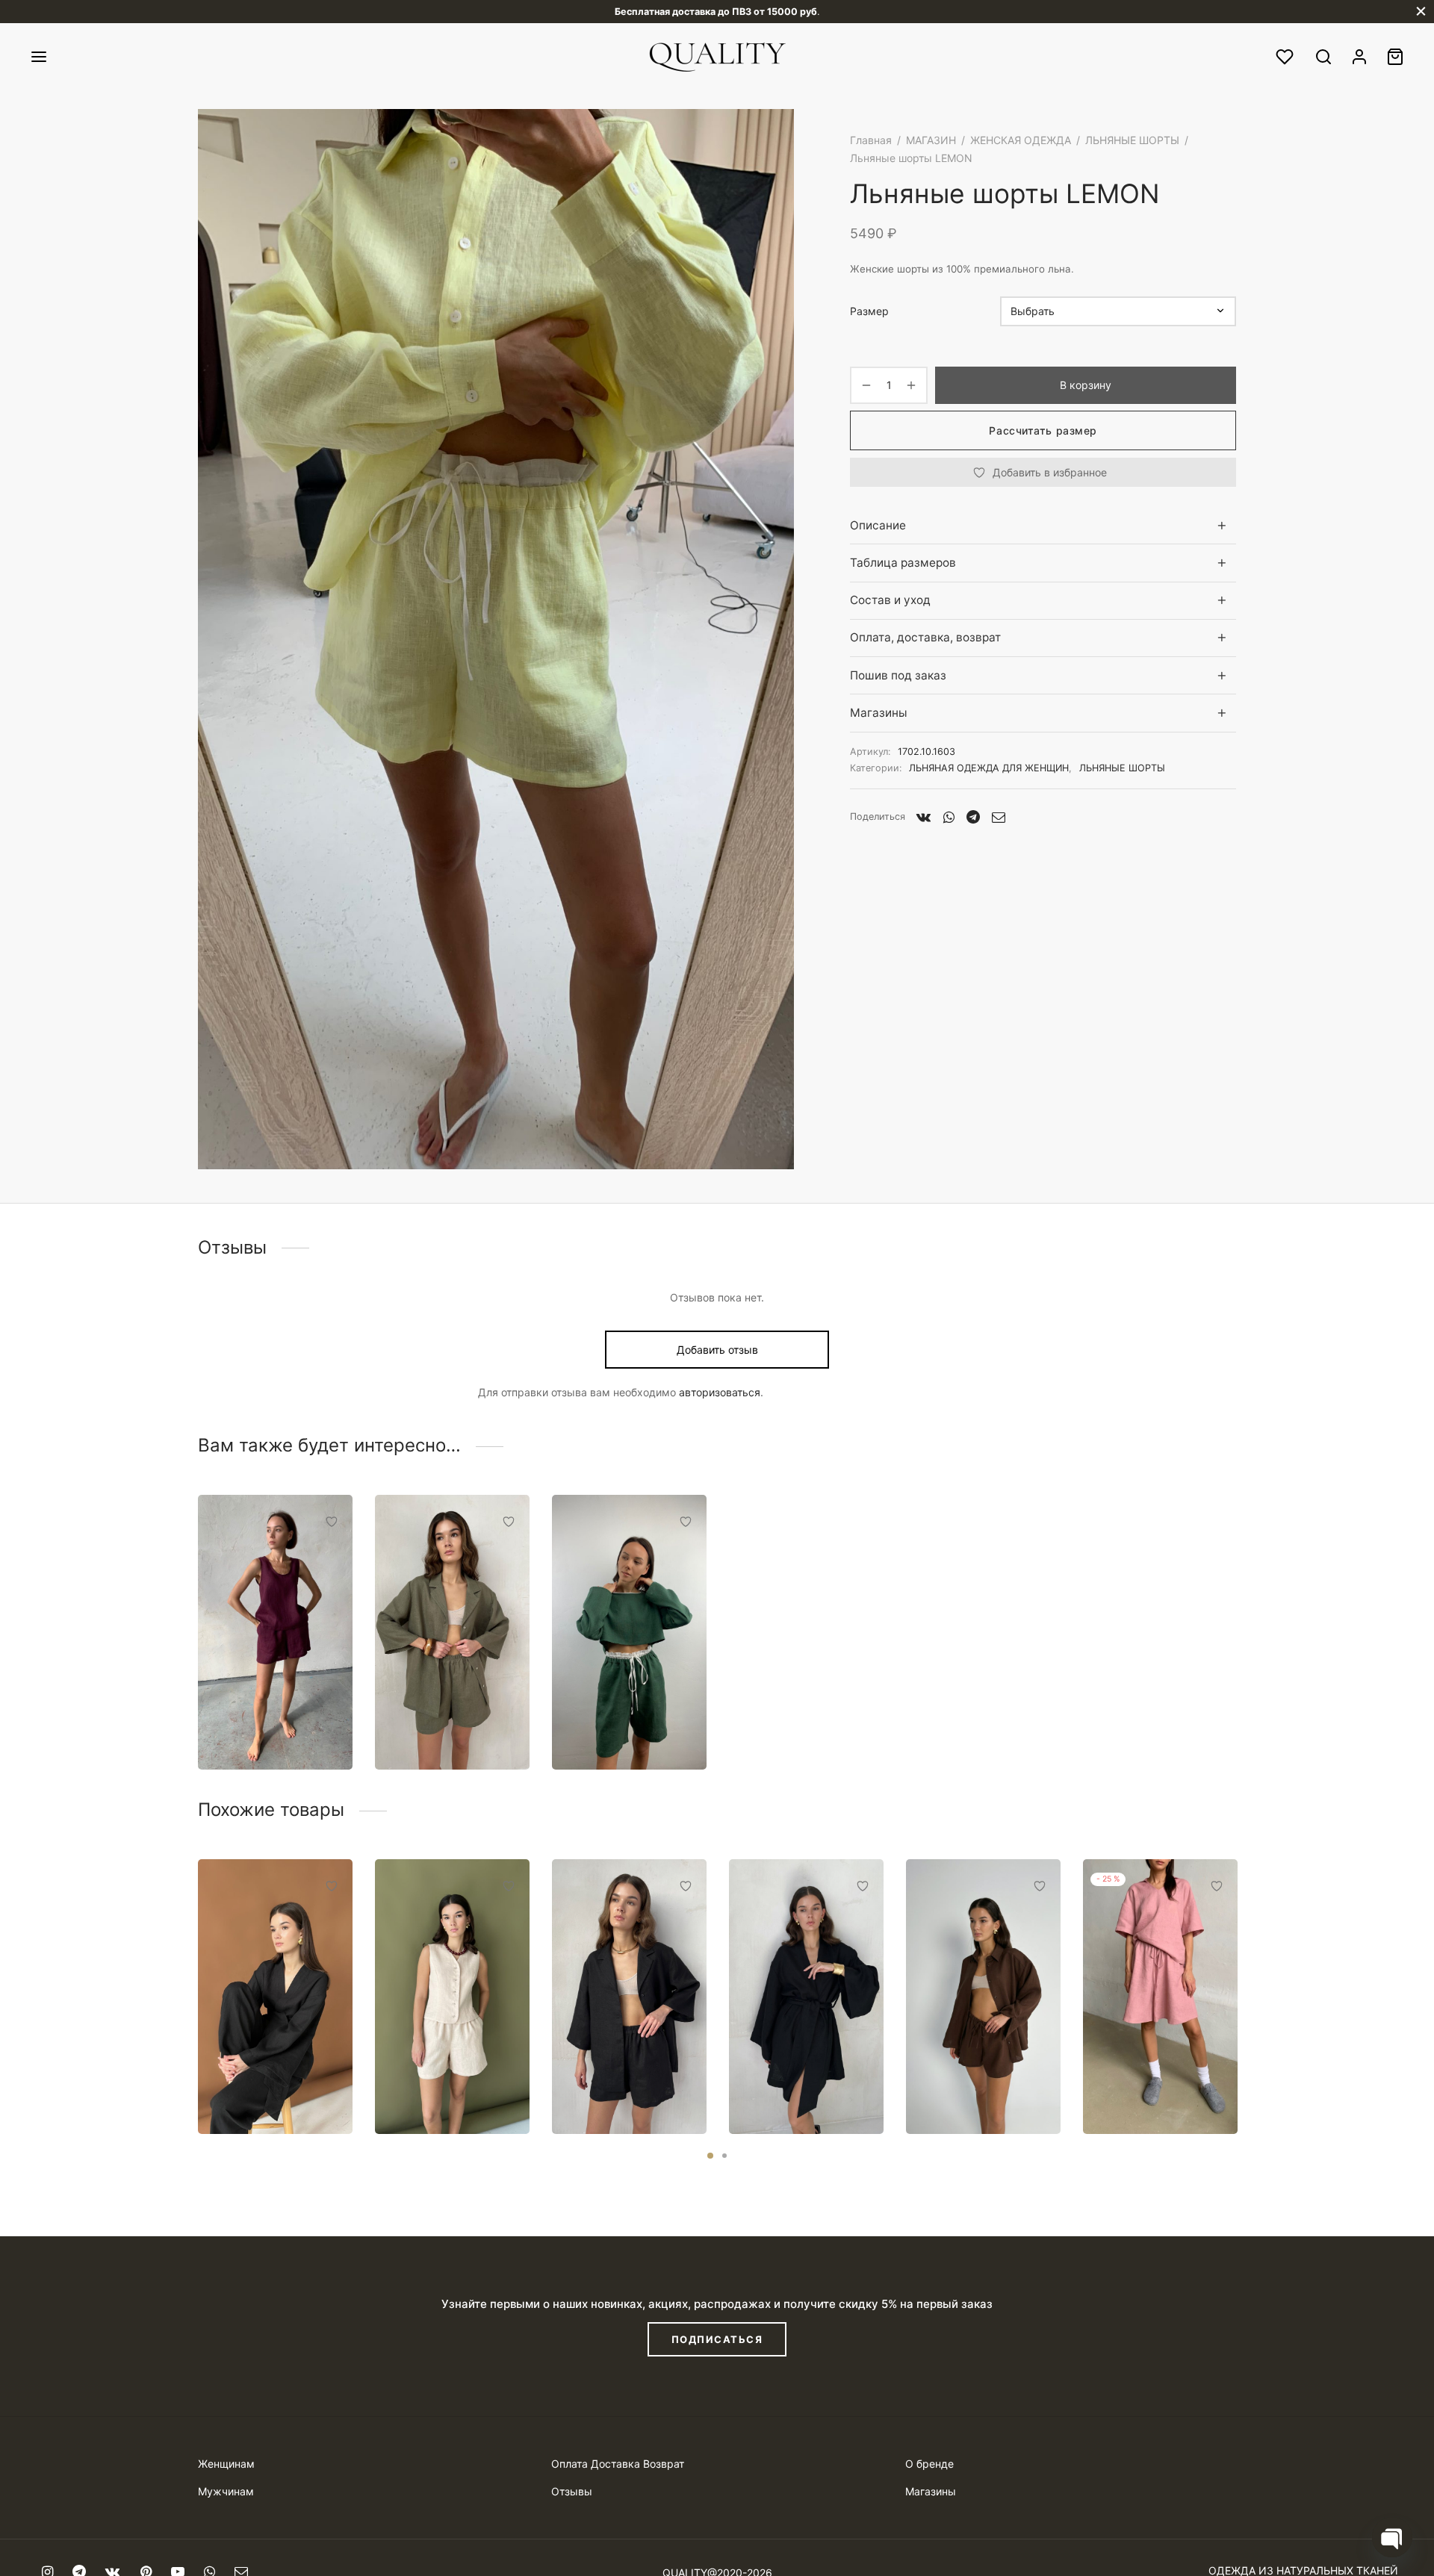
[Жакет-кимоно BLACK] (275, 1997)
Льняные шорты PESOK (438, 2088)
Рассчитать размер (1043, 430)
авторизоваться (720, 1392)
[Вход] (1359, 57)
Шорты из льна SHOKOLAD (966, 2088)
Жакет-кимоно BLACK (258, 2088)
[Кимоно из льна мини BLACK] (806, 1997)
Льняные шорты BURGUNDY (261, 1724)
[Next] (1241, 1962)
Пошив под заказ (898, 675)
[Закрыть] (1421, 12)
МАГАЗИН (931, 140)
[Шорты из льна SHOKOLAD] (983, 1997)
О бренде (929, 2464)
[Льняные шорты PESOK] (452, 1997)
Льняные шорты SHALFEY (438, 1724)
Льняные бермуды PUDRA (1153, 2088)
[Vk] (924, 817)
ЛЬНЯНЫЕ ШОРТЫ (1132, 140)
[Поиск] (1323, 57)
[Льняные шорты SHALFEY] (452, 1632)
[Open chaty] (1392, 2537)
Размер (869, 311)
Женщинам (226, 2464)
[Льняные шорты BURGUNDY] (275, 1632)
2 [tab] (724, 2156)
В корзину (1086, 385)
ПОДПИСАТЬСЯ (717, 2339)
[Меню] (39, 57)
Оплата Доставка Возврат (618, 2464)
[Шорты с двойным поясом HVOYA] (629, 1632)
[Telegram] (973, 817)
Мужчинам (226, 2491)
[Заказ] (1395, 57)
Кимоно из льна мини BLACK (806, 2088)
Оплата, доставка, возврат (925, 637)
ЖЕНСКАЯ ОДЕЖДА (1021, 140)
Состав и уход (890, 600)
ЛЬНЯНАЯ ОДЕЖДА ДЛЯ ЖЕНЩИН (989, 768)
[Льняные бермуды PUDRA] (1160, 1997)
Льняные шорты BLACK (615, 2088)
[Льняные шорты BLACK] (629, 1997)
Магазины (879, 713)
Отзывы (572, 2491)
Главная (871, 140)
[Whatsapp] (949, 817)
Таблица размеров (903, 563)
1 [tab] (710, 2156)
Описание (878, 525)
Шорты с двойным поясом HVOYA (621, 1724)
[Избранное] (1286, 57)
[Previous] (193, 1962)
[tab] (1043, 525)
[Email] (999, 817)
